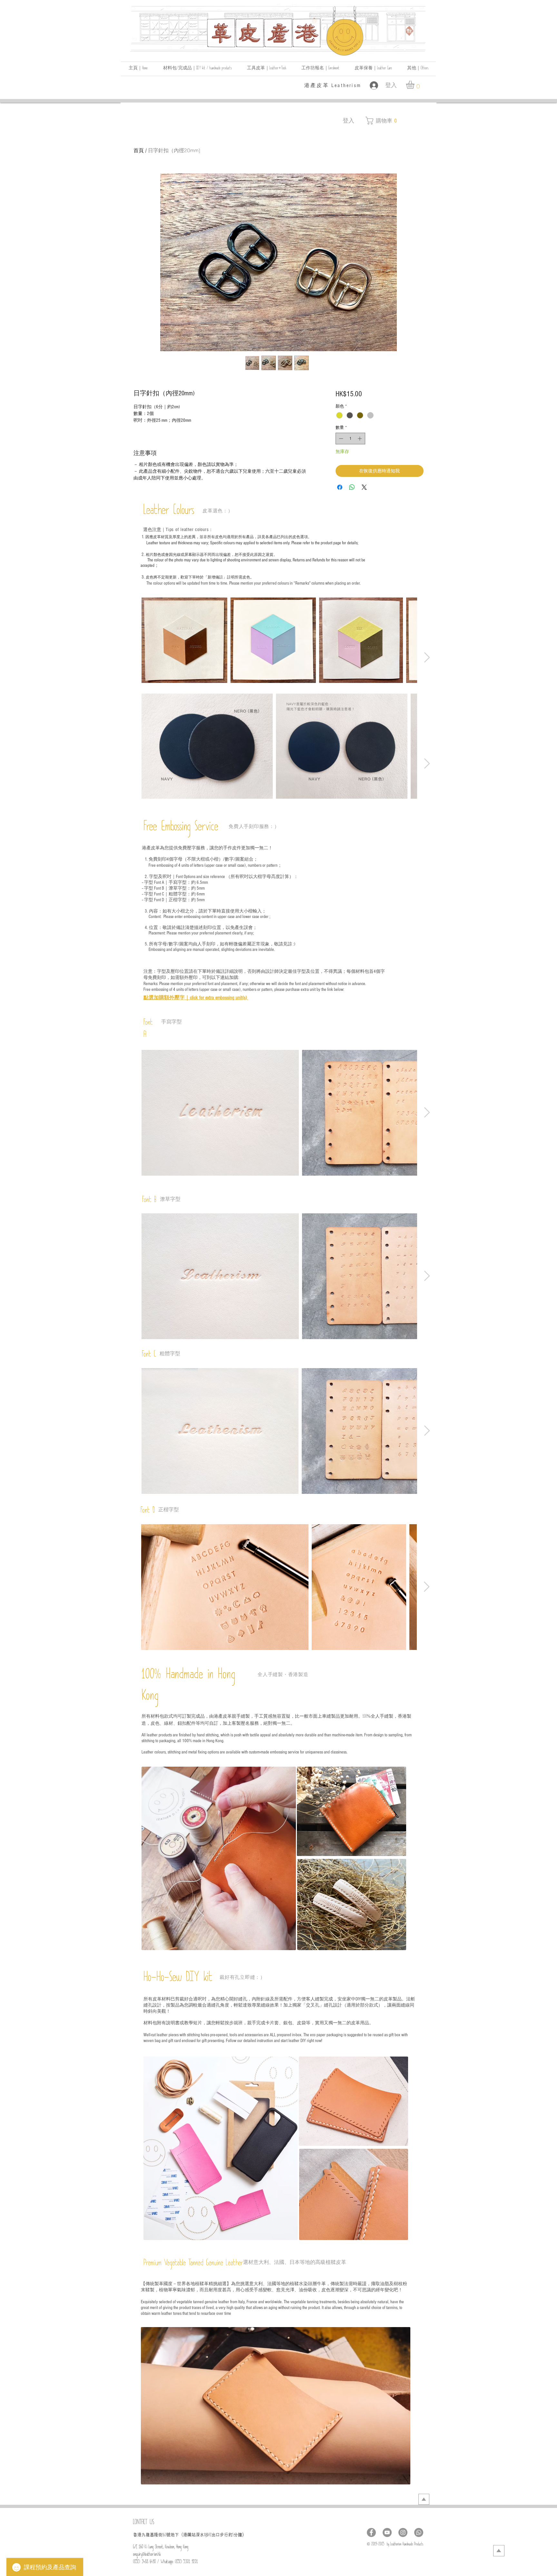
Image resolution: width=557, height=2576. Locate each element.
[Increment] (360, 439)
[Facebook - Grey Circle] (371, 2532)
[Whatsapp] (419, 2532)
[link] (415, 85)
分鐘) (239, 2535)
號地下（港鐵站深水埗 (187, 2535)
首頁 (139, 150)
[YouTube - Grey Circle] (387, 2532)
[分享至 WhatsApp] (352, 487)
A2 (210, 2536)
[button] (418, 69)
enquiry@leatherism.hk (147, 2555)
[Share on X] (364, 487)
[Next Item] (427, 658)
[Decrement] (340, 439)
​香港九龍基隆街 (148, 2535)
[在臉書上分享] (340, 487)
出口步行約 (222, 2535)
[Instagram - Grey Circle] (403, 2532)
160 (164, 2536)
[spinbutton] (350, 439)
